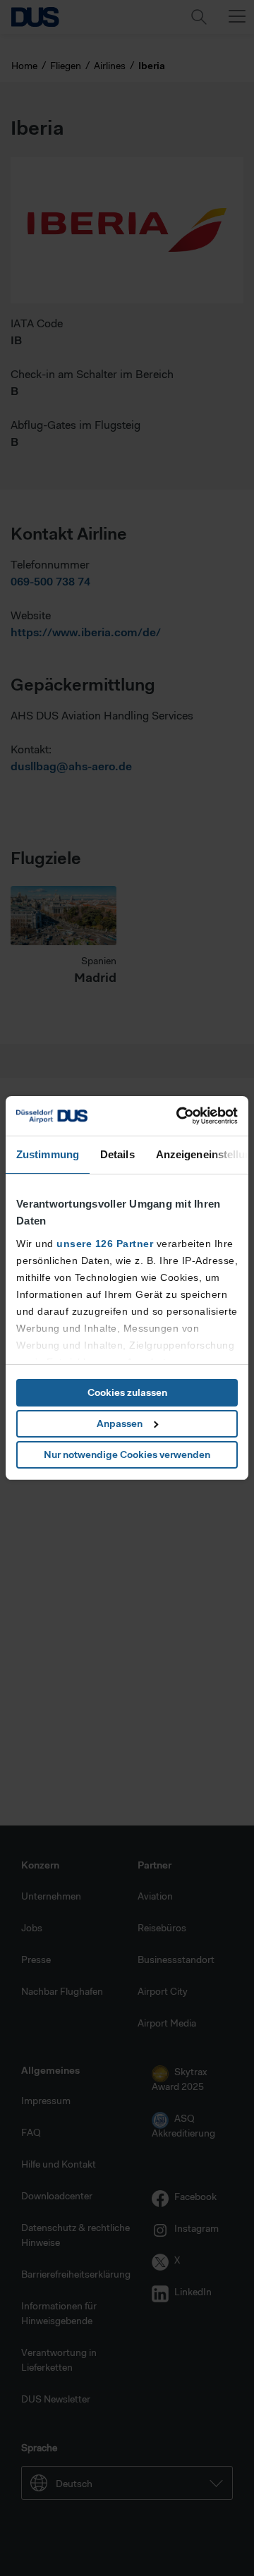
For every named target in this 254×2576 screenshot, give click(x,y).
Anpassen (120, 1423)
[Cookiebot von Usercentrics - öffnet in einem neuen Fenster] (179, 1116)
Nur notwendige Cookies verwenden (127, 1454)
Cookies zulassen (127, 1392)
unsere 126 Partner (105, 1244)
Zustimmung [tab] (48, 1154)
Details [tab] (117, 1154)
